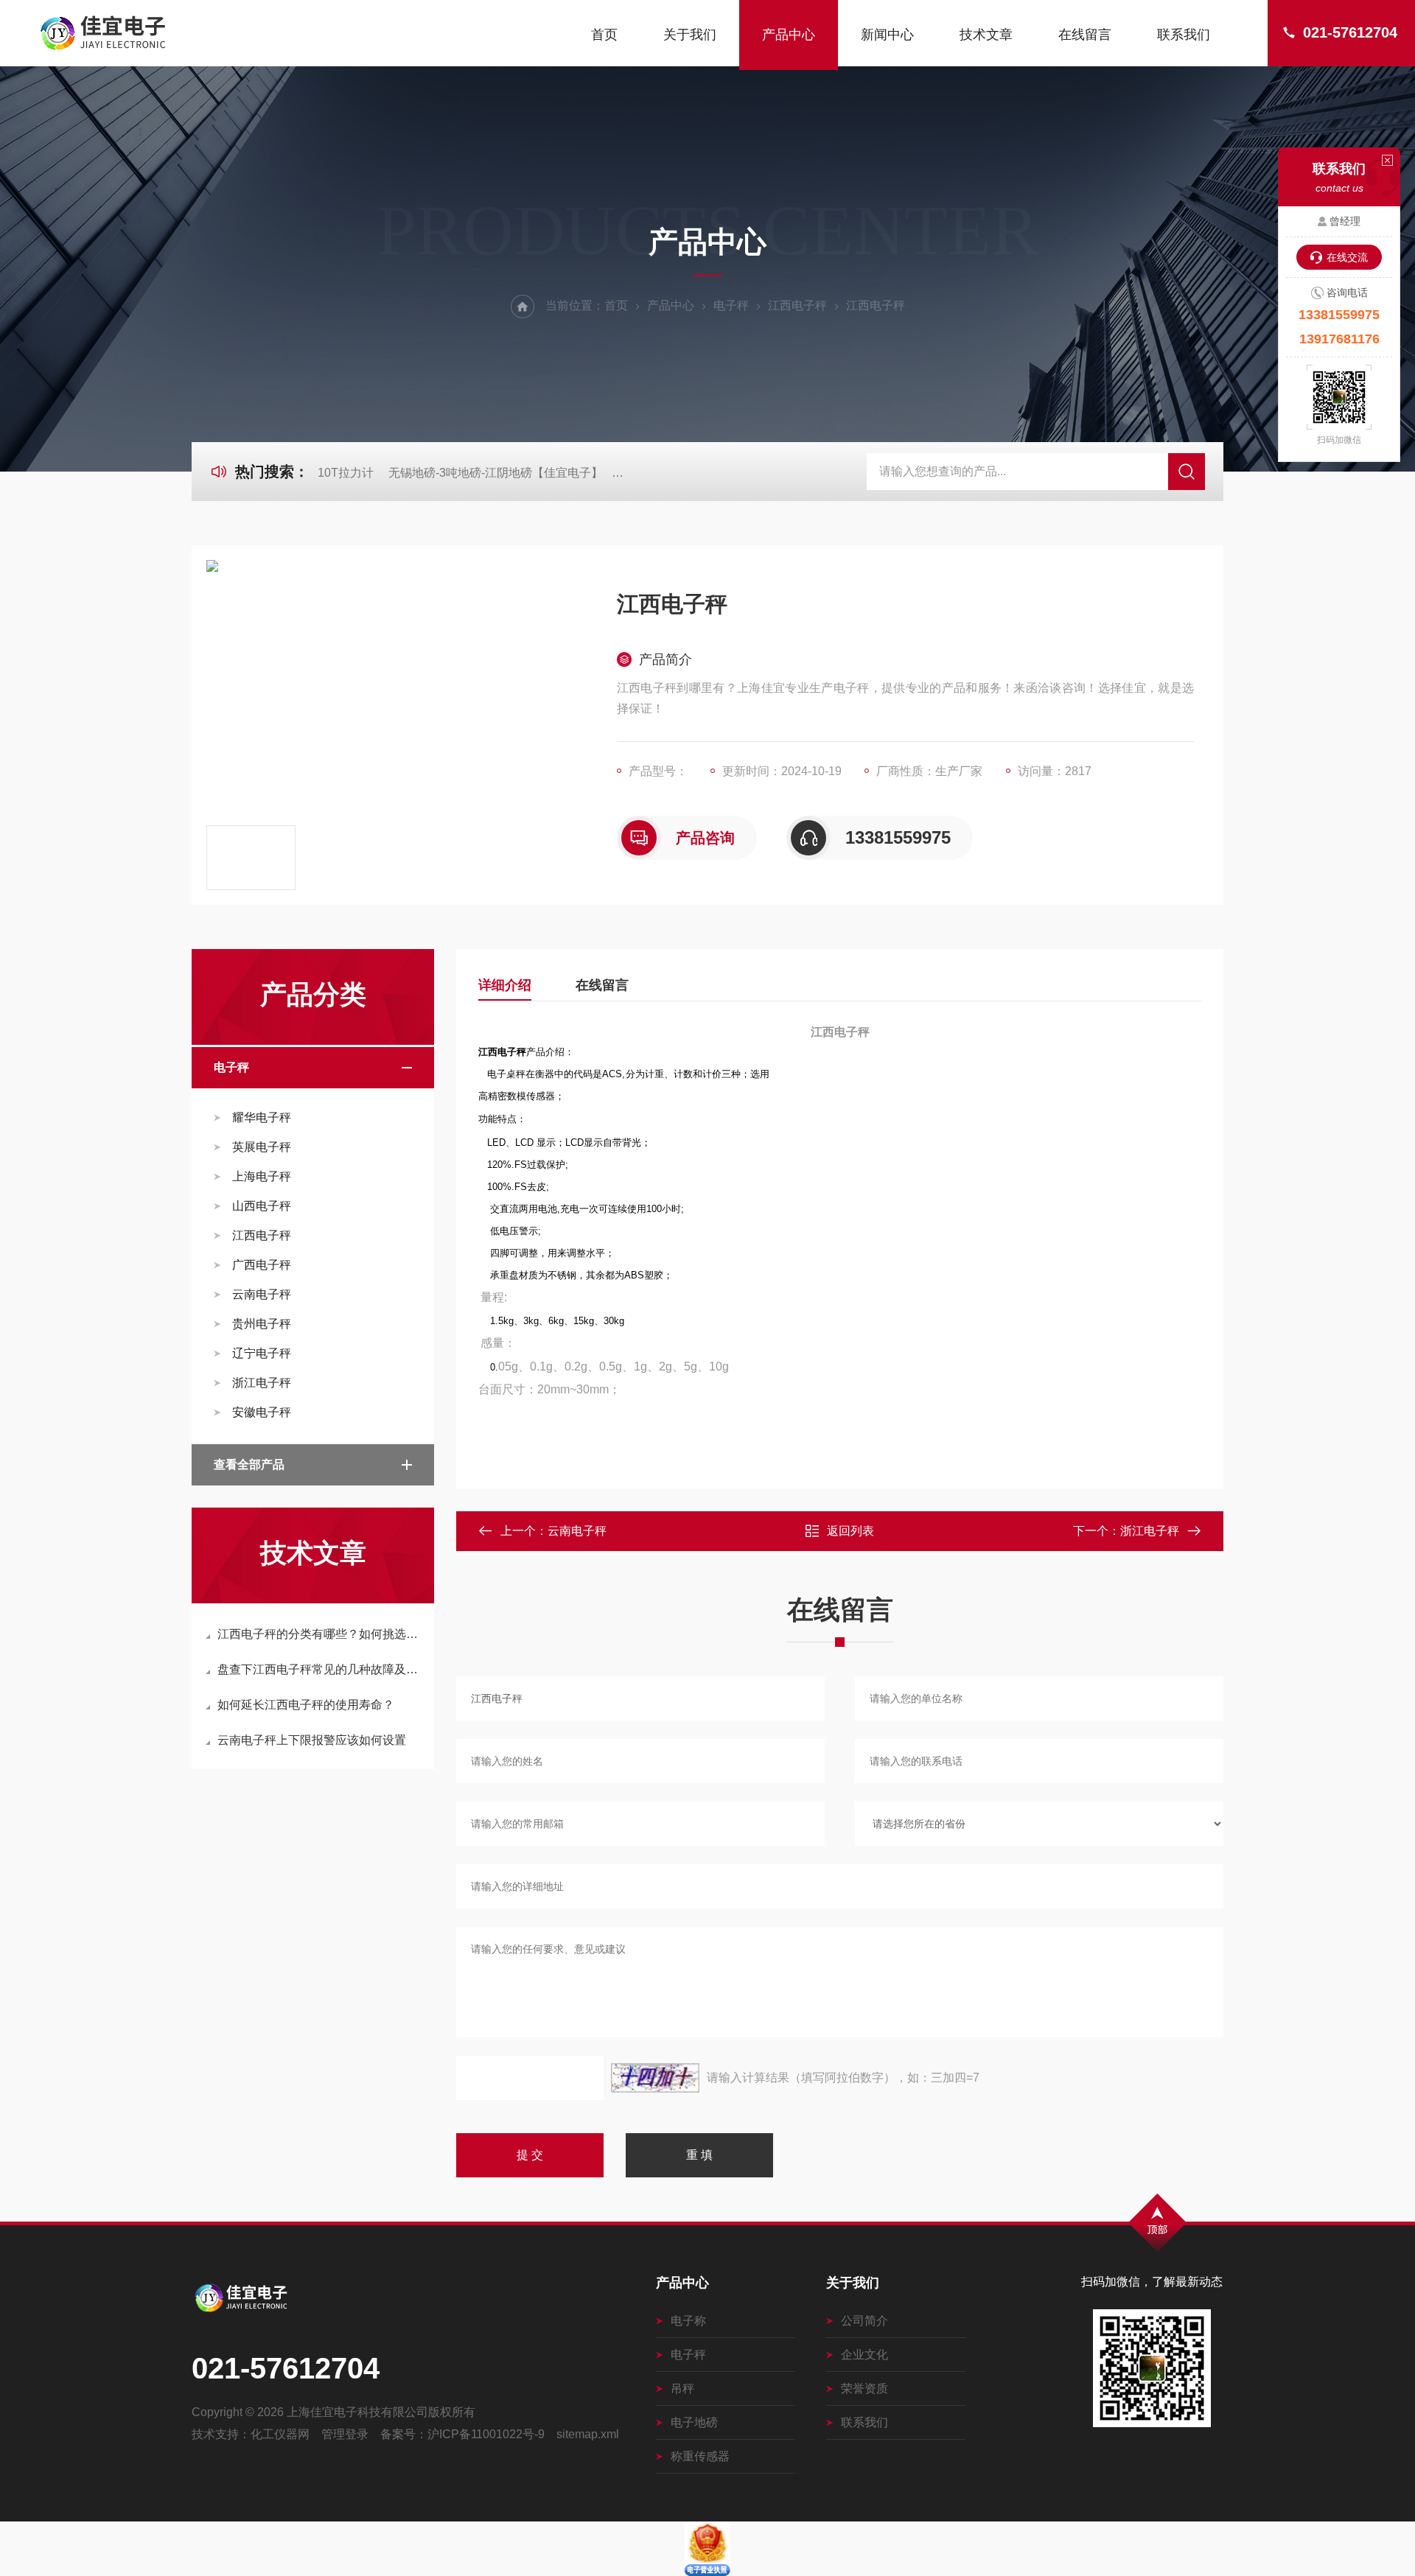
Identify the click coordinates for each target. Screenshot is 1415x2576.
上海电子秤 (262, 1176)
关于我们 (690, 35)
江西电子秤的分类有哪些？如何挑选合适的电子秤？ (320, 1634)
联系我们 (1184, 35)
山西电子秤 (262, 1206)
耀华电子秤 (262, 1117)
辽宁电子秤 (262, 1353)
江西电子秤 (797, 305)
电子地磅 (694, 2422)
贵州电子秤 (262, 1324)
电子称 (688, 2321)
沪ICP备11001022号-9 (486, 2434)
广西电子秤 (262, 1265)
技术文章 (986, 35)
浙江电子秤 (262, 1383)
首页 (604, 35)
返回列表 (850, 1531)
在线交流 (1347, 257)
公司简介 (864, 2321)
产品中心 (789, 35)
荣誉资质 (864, 2388)
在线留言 (1085, 35)
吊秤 (682, 2388)
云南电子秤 (262, 1294)
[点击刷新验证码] (655, 2078)
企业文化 (864, 2355)
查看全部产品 (249, 1464)
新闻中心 (887, 35)
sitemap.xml (588, 2434)
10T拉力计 (346, 473)
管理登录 (345, 2434)
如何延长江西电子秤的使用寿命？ (306, 1705)
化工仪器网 (280, 2434)
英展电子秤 (262, 1147)
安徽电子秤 (262, 1412)
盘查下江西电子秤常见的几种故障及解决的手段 (320, 1669)
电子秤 (731, 305)
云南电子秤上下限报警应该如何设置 (312, 1740)
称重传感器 (700, 2456)
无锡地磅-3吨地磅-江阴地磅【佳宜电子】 (496, 473)
